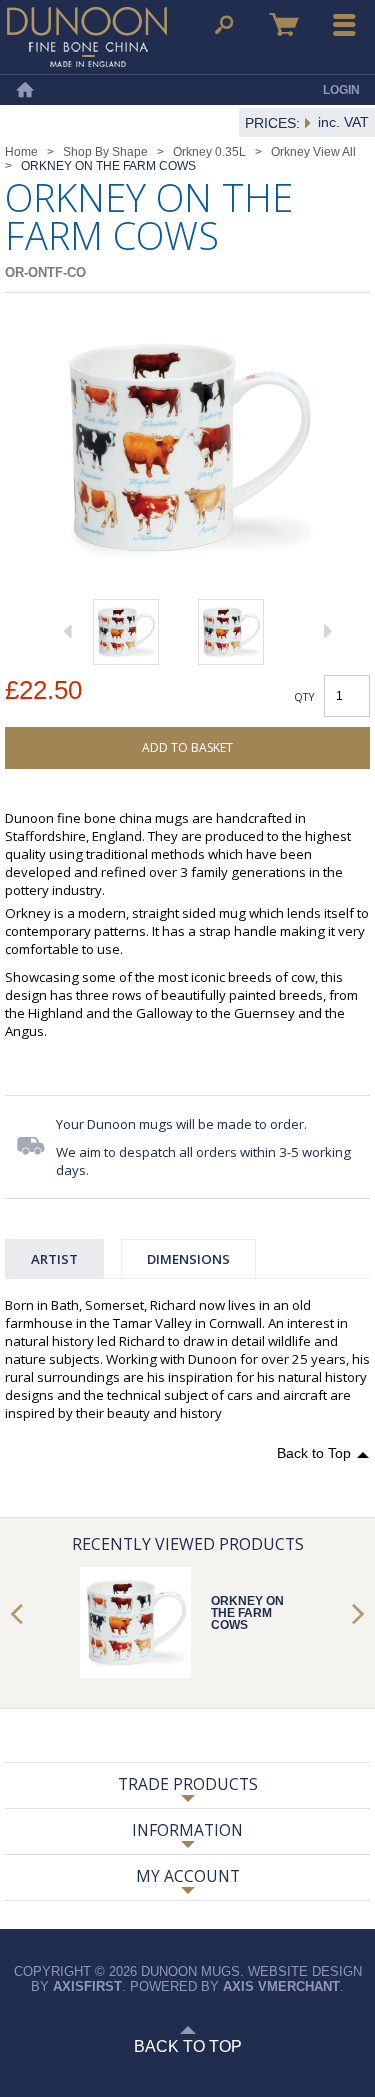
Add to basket (187, 747)
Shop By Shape (105, 152)
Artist (54, 1259)
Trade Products (188, 1784)
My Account (188, 1876)
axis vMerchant (281, 1986)
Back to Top (314, 1453)
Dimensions (188, 1259)
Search (224, 25)
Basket (284, 25)
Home (25, 90)
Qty (304, 696)
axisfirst (87, 1986)
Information (187, 1830)
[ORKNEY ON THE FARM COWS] (126, 632)
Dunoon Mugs (87, 37)
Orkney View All (313, 152)
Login (341, 90)
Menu (345, 25)
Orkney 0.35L (209, 152)
